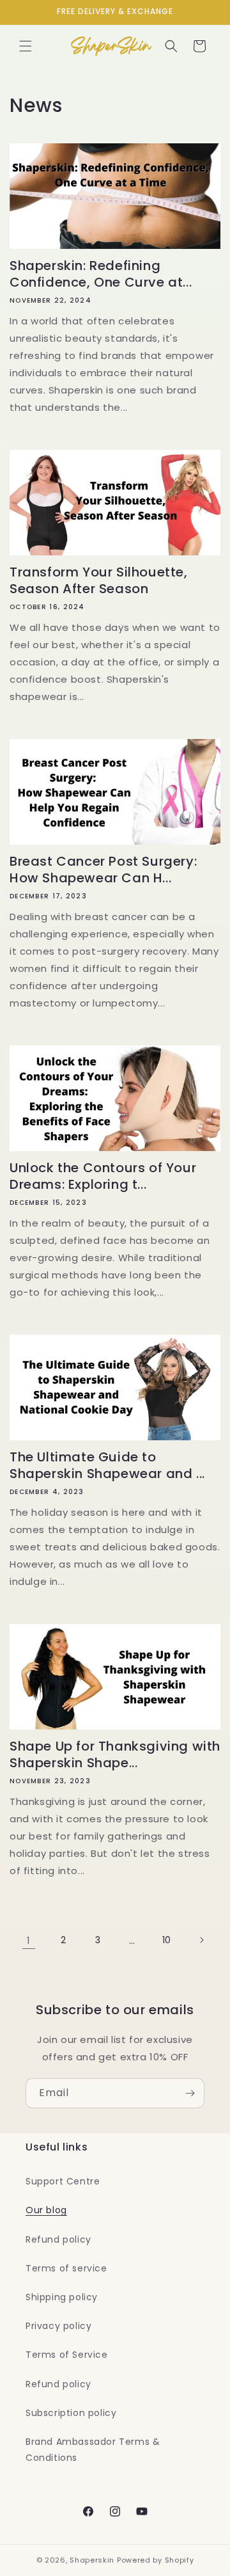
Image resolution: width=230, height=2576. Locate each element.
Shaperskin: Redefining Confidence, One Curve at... (101, 274)
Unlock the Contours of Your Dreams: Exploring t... (103, 1176)
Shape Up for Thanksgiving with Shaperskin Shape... (115, 1754)
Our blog (46, 2210)
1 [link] (29, 1940)
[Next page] (201, 1940)
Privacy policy (58, 2326)
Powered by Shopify (156, 2560)
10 (167, 1940)
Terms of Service (67, 2355)
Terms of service (66, 2268)
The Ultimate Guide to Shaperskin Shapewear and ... (107, 1465)
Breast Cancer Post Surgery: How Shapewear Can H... (103, 870)
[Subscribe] (190, 2093)
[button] (26, 46)
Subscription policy (71, 2413)
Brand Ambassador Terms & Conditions (93, 2450)
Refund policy (58, 2239)
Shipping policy (62, 2297)
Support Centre (63, 2181)
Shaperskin (92, 2560)
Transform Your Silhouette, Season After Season (99, 580)
